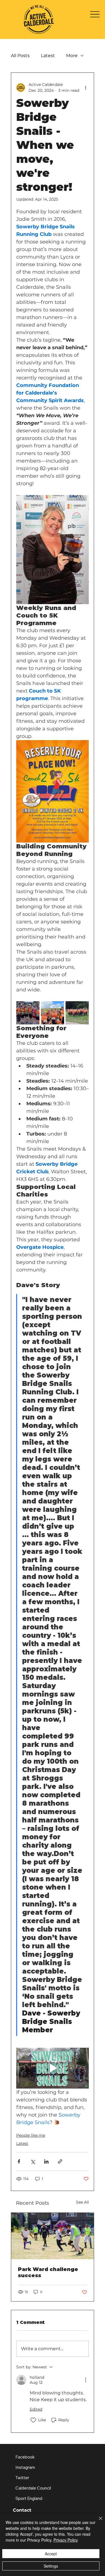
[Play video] (53, 2068)
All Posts (20, 56)
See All (82, 2202)
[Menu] (95, 14)
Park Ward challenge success (48, 2272)
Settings (51, 2566)
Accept (51, 2554)
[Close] (97, 2522)
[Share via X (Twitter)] (33, 2161)
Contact (22, 2510)
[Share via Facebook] (19, 2161)
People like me (31, 2135)
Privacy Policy (66, 2540)
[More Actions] (85, 2380)
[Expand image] (28, 1013)
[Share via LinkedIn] (46, 2161)
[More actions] (85, 88)
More (72, 56)
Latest (48, 56)
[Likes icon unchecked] (33, 2420)
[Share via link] (60, 2161)
